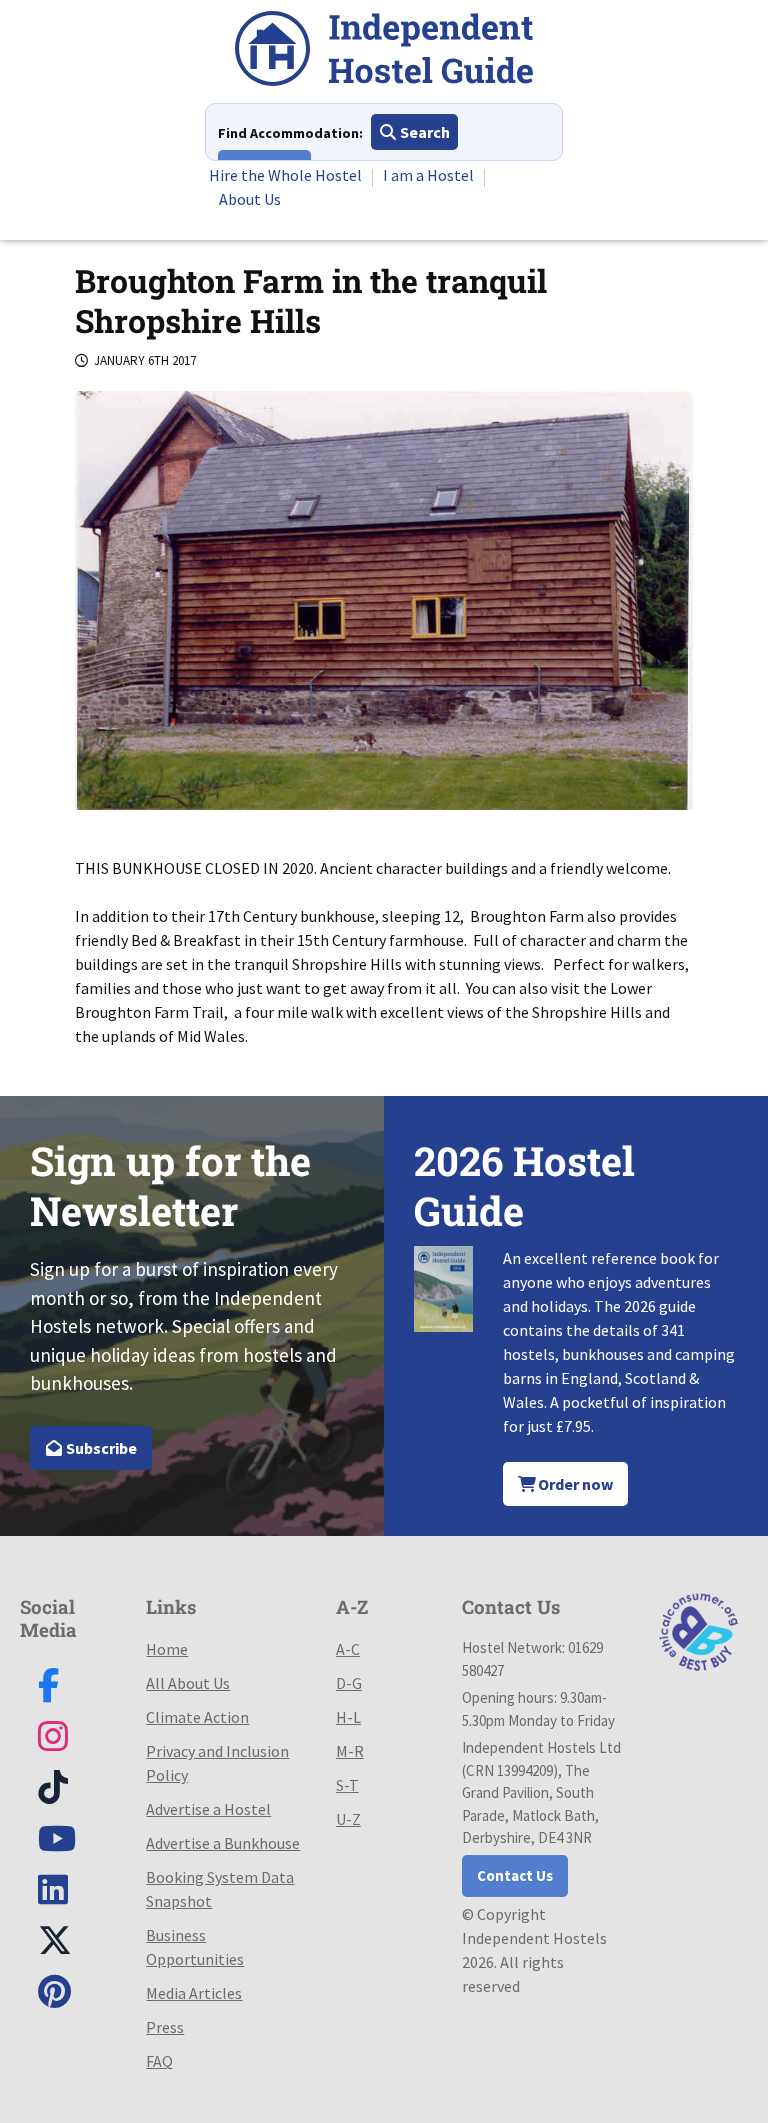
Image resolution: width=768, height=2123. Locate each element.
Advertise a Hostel (208, 1809)
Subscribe (100, 1448)
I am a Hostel (428, 175)
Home (167, 1649)
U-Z (348, 1819)
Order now (574, 1484)
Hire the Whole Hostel (285, 175)
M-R (350, 1751)
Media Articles (194, 1993)
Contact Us (515, 1875)
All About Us (188, 1683)
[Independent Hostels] (384, 51)
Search (423, 132)
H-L (348, 1717)
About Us (250, 199)
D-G (349, 1683)
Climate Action (197, 1717)
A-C (348, 1649)
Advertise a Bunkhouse (223, 1843)
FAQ (159, 2061)
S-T (347, 1785)
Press (165, 2027)
